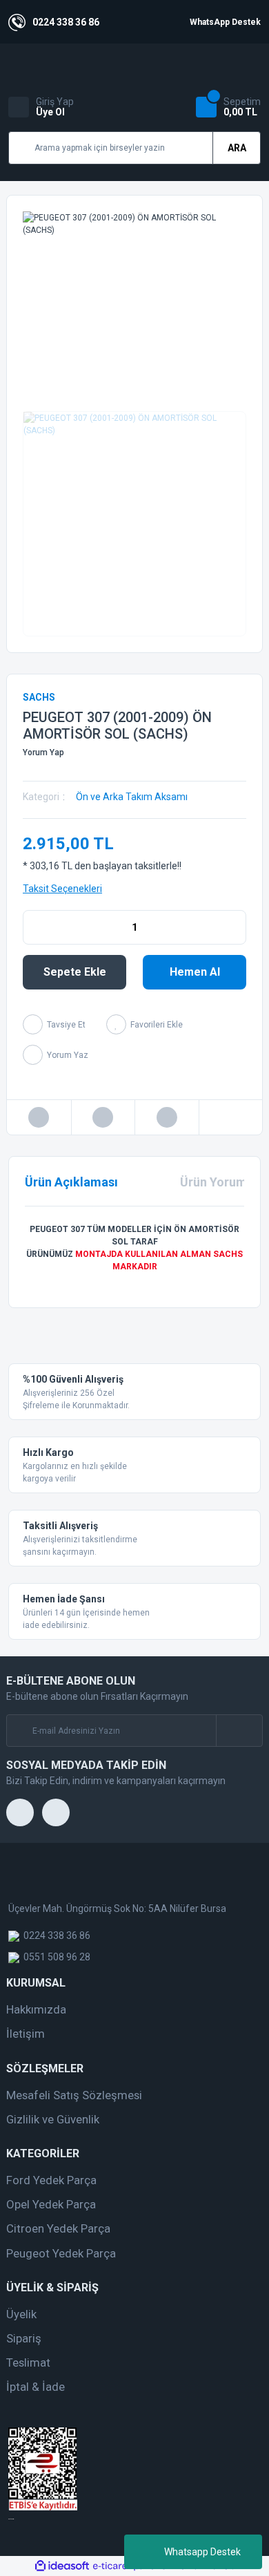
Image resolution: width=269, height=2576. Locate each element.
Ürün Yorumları (223, 1182)
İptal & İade (36, 2387)
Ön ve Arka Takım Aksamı (132, 797)
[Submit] (239, 1731)
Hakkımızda (36, 2009)
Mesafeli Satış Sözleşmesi (74, 2095)
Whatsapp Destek (202, 2552)
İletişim (26, 2034)
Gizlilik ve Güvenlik (53, 2119)
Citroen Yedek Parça (58, 2228)
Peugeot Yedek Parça (61, 2253)
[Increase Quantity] (235, 927)
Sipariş (24, 2338)
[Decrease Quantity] (34, 927)
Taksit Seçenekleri (62, 889)
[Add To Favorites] (145, 1024)
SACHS (39, 697)
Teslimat (28, 2362)
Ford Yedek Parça (51, 2180)
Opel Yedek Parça (51, 2204)
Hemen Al (195, 972)
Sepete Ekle (75, 972)
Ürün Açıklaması (71, 1182)
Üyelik (21, 2314)
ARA (237, 148)
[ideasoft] (62, 2566)
